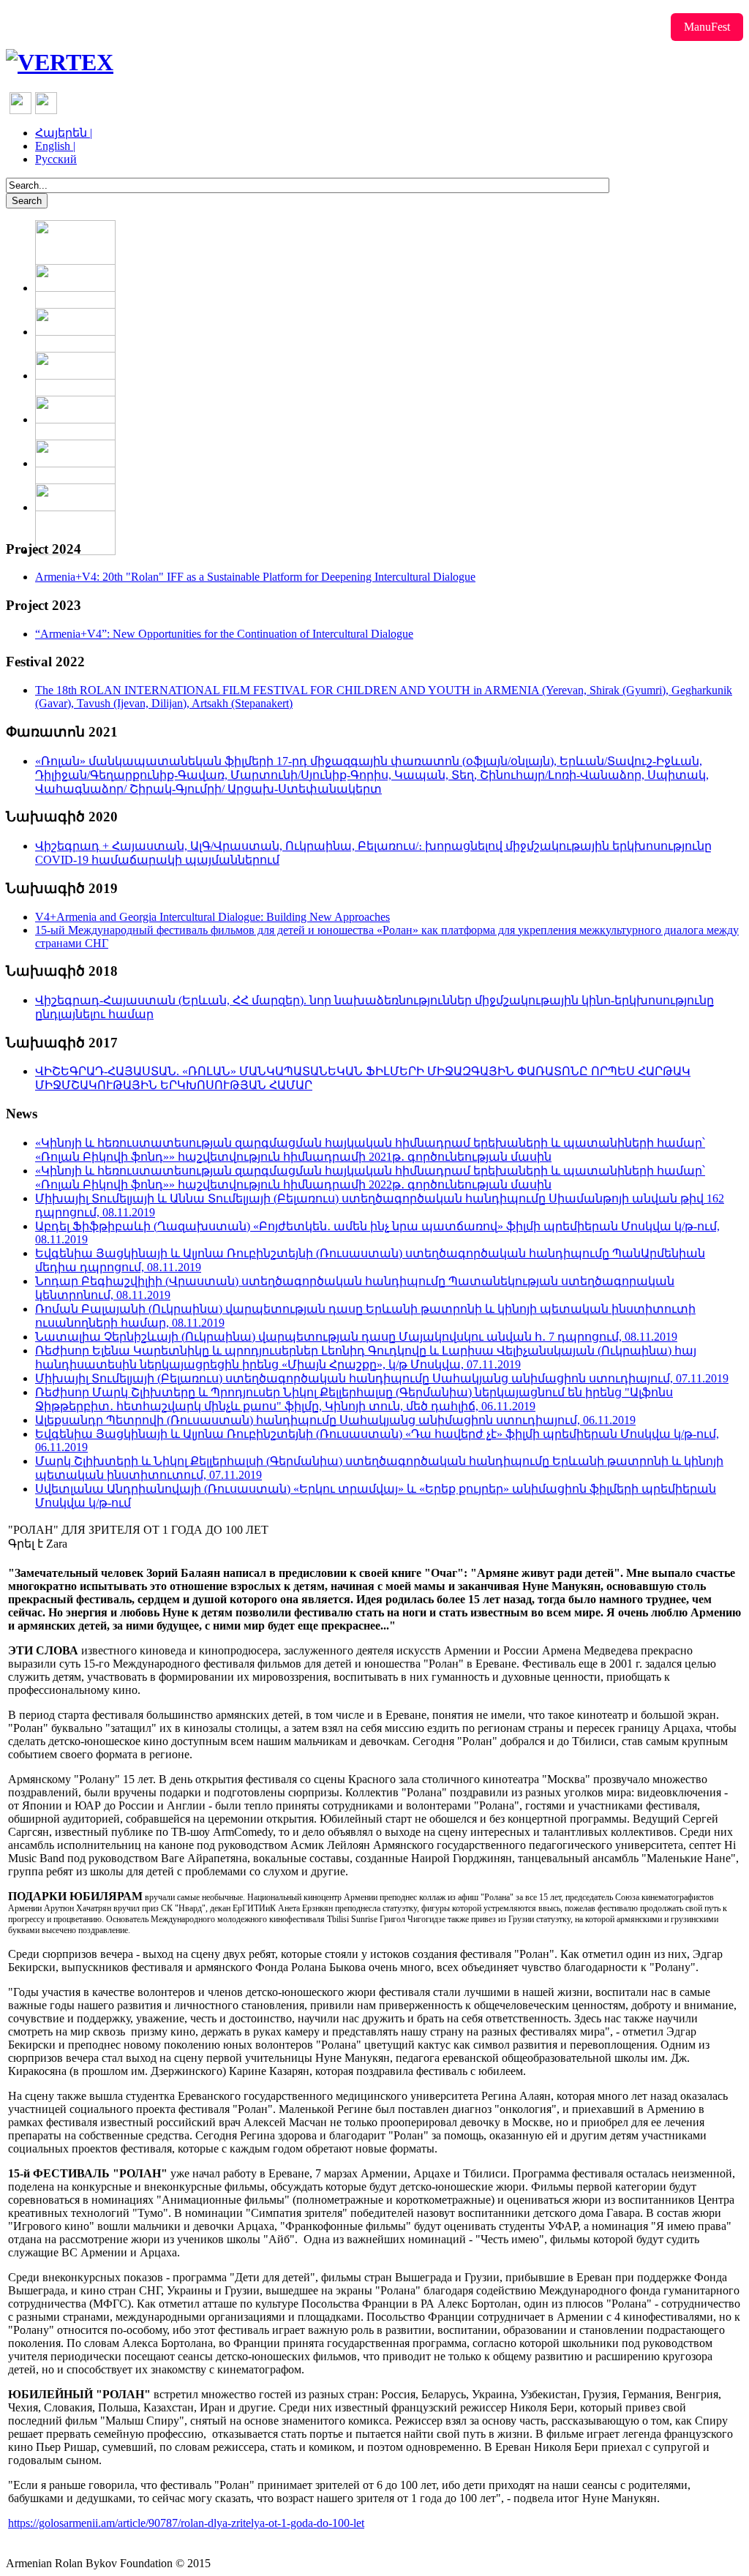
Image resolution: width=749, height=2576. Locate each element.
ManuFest (707, 27)
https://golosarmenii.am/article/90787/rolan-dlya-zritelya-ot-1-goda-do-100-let (186, 2523)
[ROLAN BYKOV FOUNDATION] (60, 62)
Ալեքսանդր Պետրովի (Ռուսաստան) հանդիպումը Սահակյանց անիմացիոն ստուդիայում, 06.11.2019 (335, 1420)
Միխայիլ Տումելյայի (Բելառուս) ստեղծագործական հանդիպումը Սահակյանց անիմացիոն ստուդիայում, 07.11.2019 (382, 1378)
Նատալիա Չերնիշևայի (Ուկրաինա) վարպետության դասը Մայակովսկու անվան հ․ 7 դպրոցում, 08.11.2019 (356, 1337)
